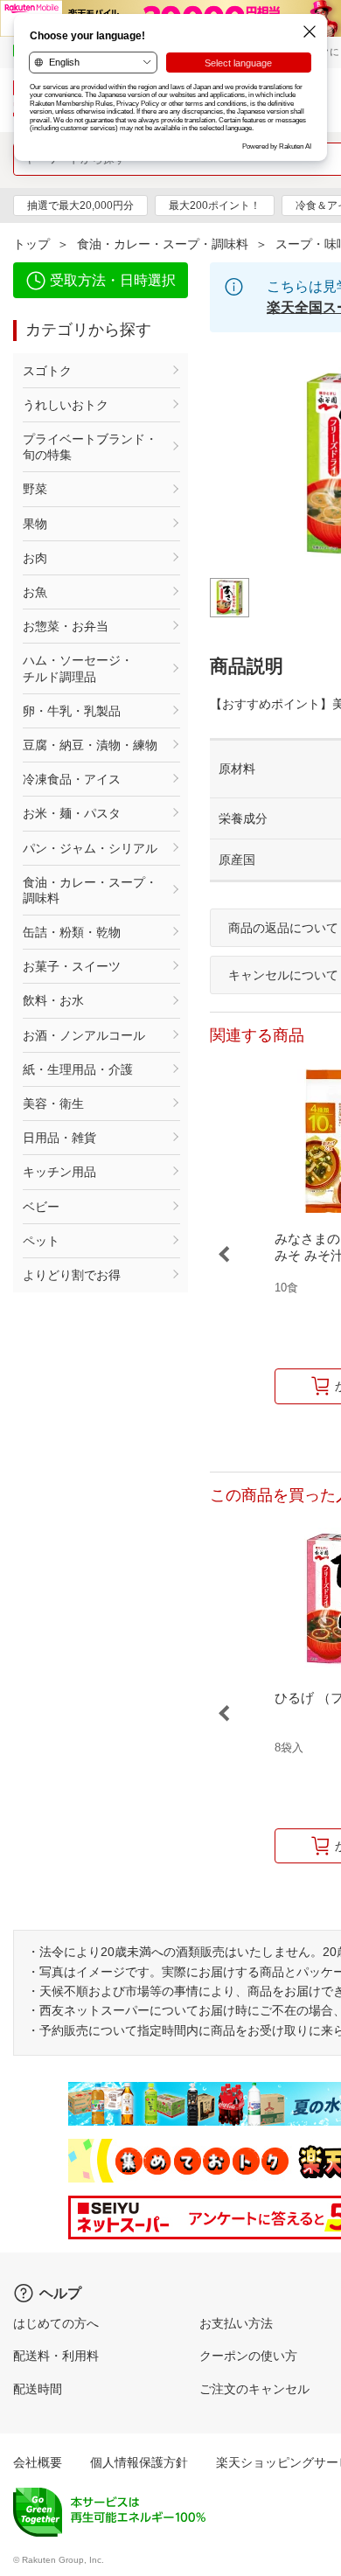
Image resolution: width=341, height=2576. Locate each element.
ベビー (41, 1207)
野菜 (35, 489)
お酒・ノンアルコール (84, 1035)
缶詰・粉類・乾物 (72, 932)
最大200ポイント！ (215, 205)
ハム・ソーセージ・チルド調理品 (78, 668)
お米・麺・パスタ (72, 813)
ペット (41, 1241)
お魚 (35, 592)
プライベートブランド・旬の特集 (90, 447)
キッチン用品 (59, 1172)
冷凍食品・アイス (72, 779)
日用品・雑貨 (59, 1138)
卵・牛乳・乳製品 (72, 711)
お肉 (35, 558)
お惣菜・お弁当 (66, 626)
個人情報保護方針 (139, 2462)
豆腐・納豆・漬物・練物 (90, 745)
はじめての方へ (56, 2323)
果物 (35, 524)
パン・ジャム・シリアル (90, 848)
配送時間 (38, 2389)
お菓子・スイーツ (72, 966)
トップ (31, 244)
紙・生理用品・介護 (78, 1069)
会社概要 (38, 2462)
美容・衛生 (53, 1104)
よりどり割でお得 (72, 1275)
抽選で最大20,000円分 (80, 205)
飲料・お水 (53, 1000)
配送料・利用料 (56, 2356)
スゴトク (47, 371)
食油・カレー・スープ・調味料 (163, 244)
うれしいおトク (66, 405)
